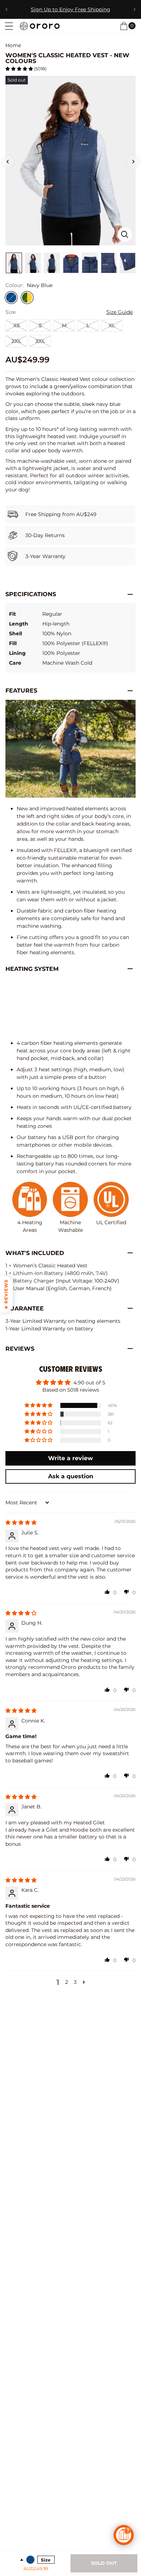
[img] (21, 1522)
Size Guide (119, 312)
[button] (9, 26)
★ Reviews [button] (6, 1294)
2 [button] (67, 1982)
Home (13, 45)
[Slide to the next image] (133, 162)
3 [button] (75, 1982)
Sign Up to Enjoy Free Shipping (70, 9)
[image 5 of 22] (71, 263)
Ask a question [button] (71, 1476)
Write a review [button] (70, 1458)
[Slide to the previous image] (8, 162)
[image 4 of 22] (52, 263)
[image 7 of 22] (109, 263)
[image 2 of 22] (14, 263)
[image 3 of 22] (33, 263)
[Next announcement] (134, 9)
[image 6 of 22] (90, 263)
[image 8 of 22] (128, 263)
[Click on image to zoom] (125, 234)
